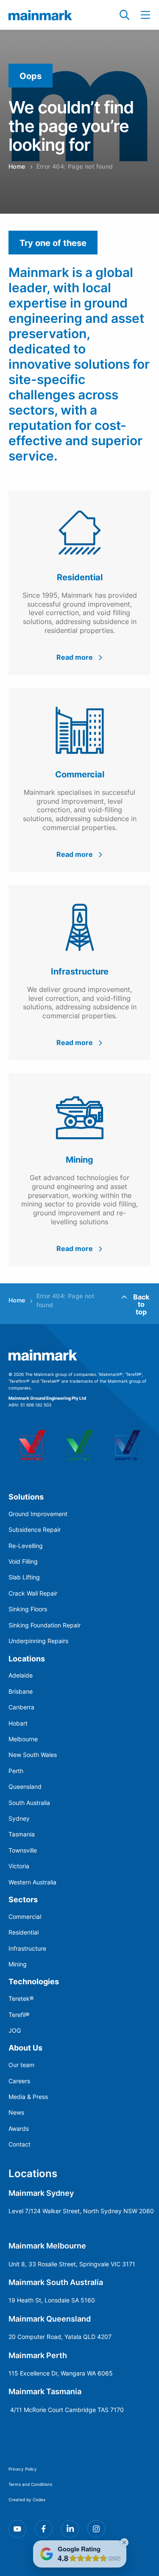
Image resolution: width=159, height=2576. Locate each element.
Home (17, 166)
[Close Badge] (124, 2542)
